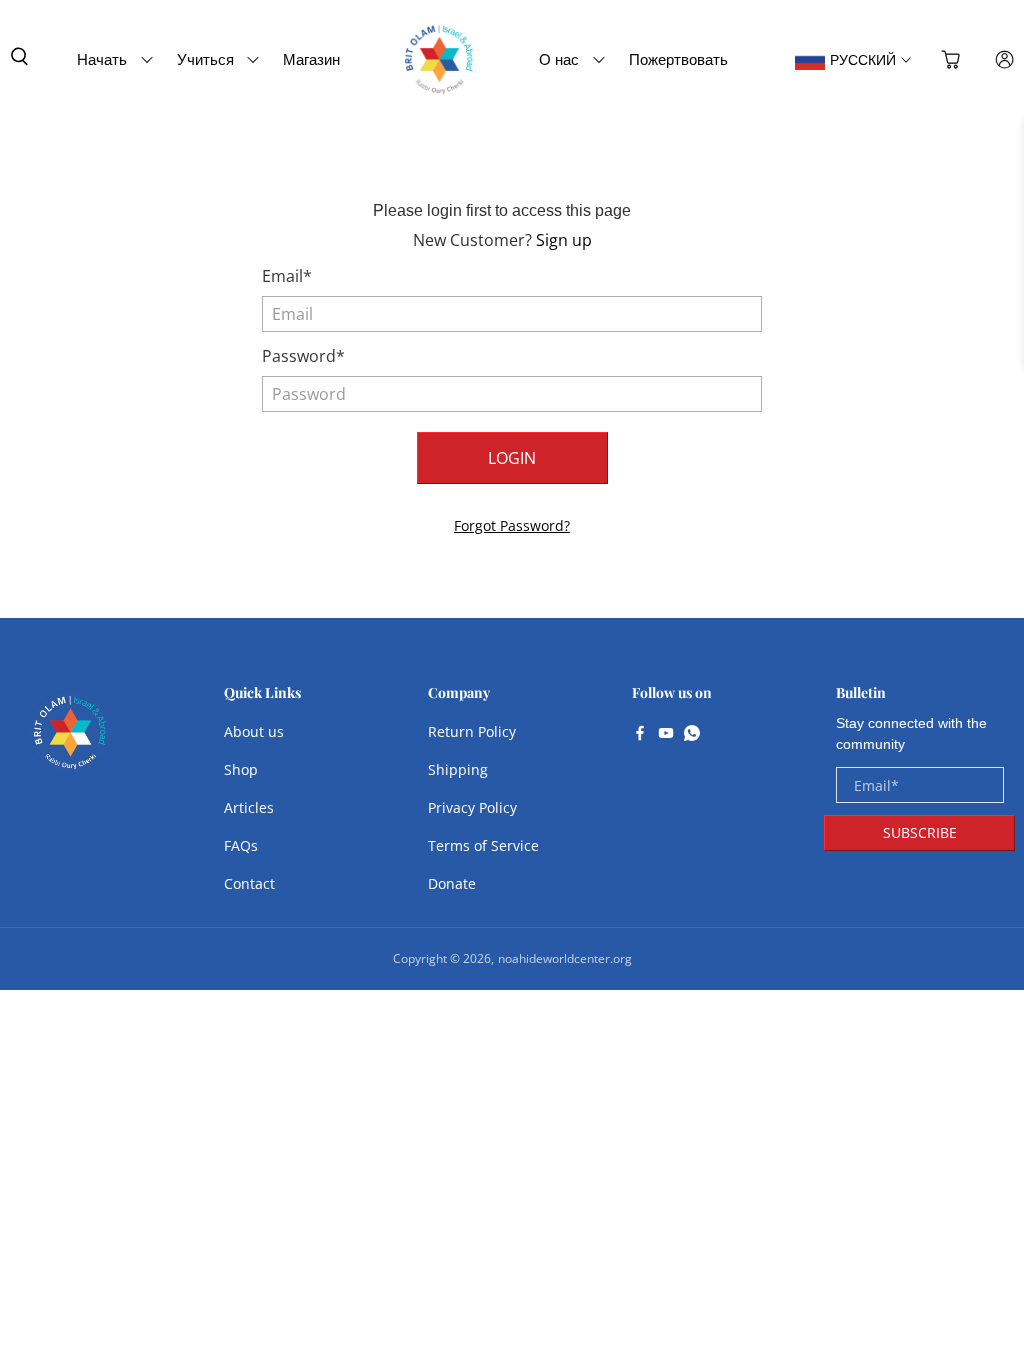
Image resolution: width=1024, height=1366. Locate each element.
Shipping (458, 769)
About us (254, 731)
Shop (241, 769)
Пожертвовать (678, 59)
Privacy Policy (472, 807)
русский (863, 59)
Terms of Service (483, 845)
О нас (559, 59)
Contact (249, 883)
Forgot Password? (512, 525)
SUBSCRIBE (920, 832)
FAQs (241, 845)
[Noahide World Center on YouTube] (666, 735)
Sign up (564, 240)
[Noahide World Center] (70, 742)
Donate (452, 883)
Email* (287, 276)
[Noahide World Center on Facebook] (640, 735)
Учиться (205, 59)
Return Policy (472, 731)
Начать (102, 59)
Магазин (311, 59)
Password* (303, 356)
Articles (249, 807)
